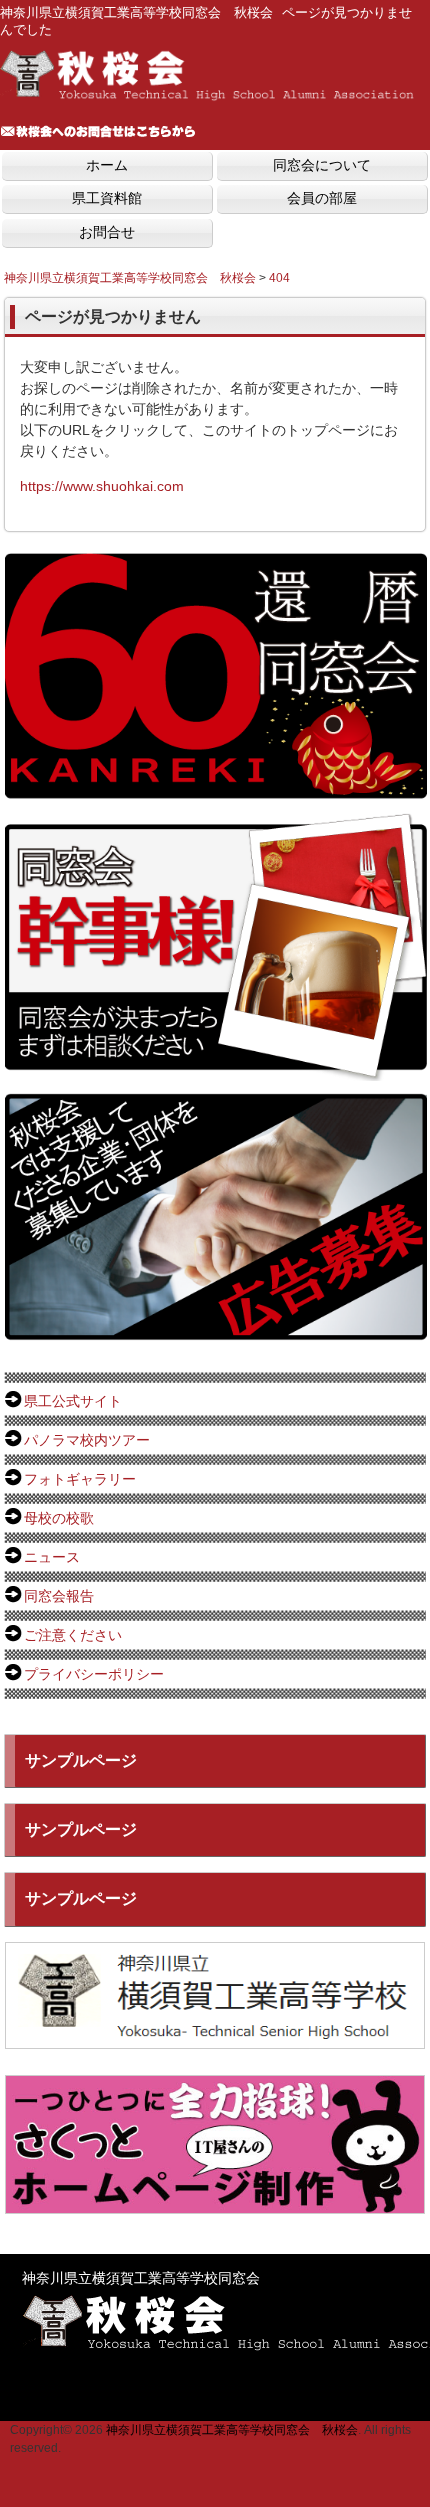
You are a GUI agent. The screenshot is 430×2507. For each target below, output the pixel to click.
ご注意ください (73, 1635)
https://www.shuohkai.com (102, 486)
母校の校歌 (59, 1518)
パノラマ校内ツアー (87, 1440)
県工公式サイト (73, 1401)
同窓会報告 (59, 1596)
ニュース (52, 1557)
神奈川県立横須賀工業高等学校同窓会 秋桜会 (232, 2430)
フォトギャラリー (80, 1479)
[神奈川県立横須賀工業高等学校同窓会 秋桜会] (210, 95)
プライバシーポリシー (94, 1674)
